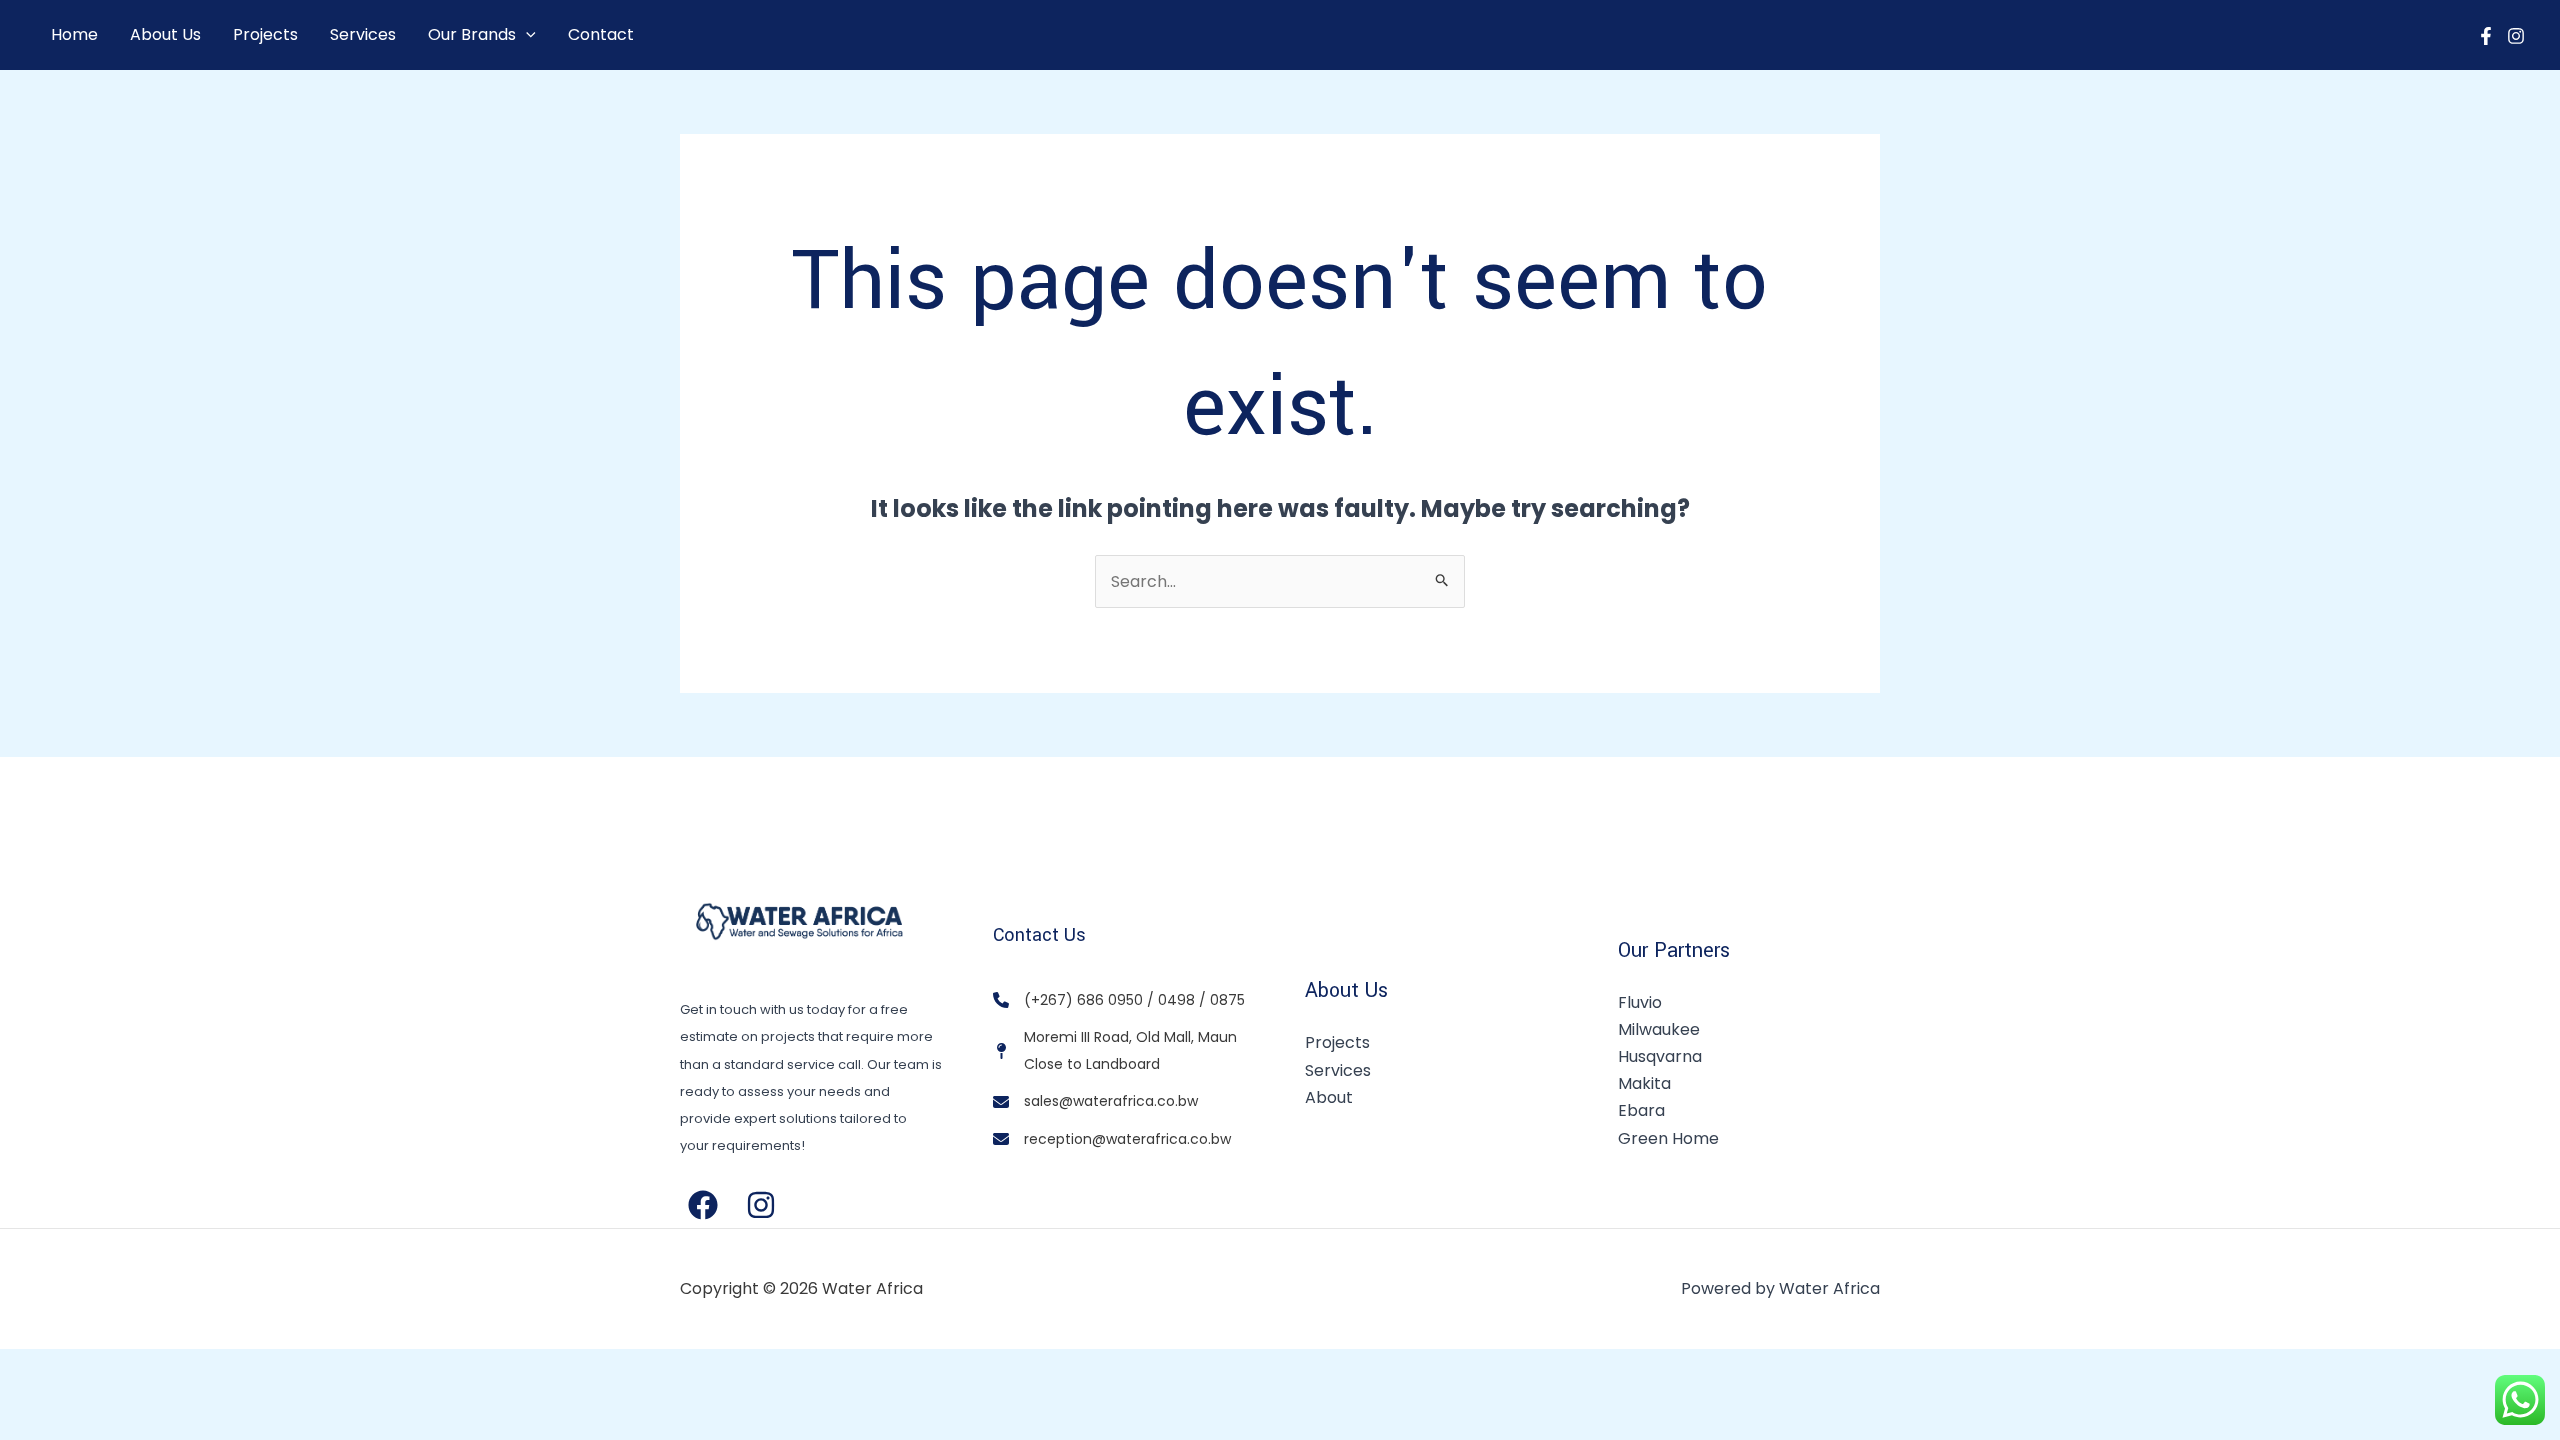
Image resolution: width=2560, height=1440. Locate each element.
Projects (265, 34)
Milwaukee (1659, 1029)
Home (74, 34)
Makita (1644, 1083)
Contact (601, 34)
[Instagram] (2516, 36)
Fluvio (1640, 1002)
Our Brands (472, 34)
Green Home (1668, 1138)
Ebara (1641, 1110)
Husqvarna (1660, 1056)
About (1329, 1097)
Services (363, 34)
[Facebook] (2486, 36)
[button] (526, 35)
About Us (165, 34)
